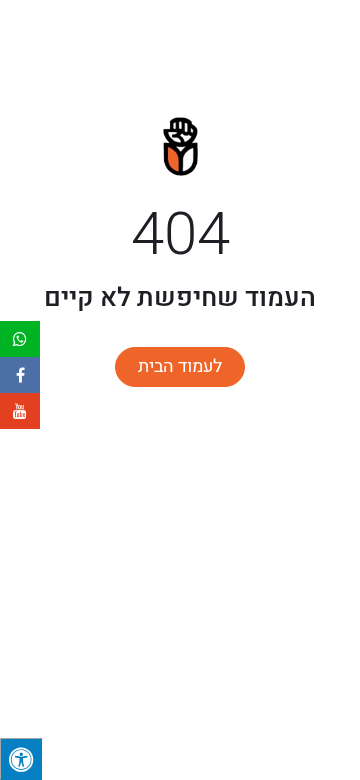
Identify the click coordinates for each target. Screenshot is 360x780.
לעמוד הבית (180, 366)
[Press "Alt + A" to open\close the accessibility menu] (21, 759)
